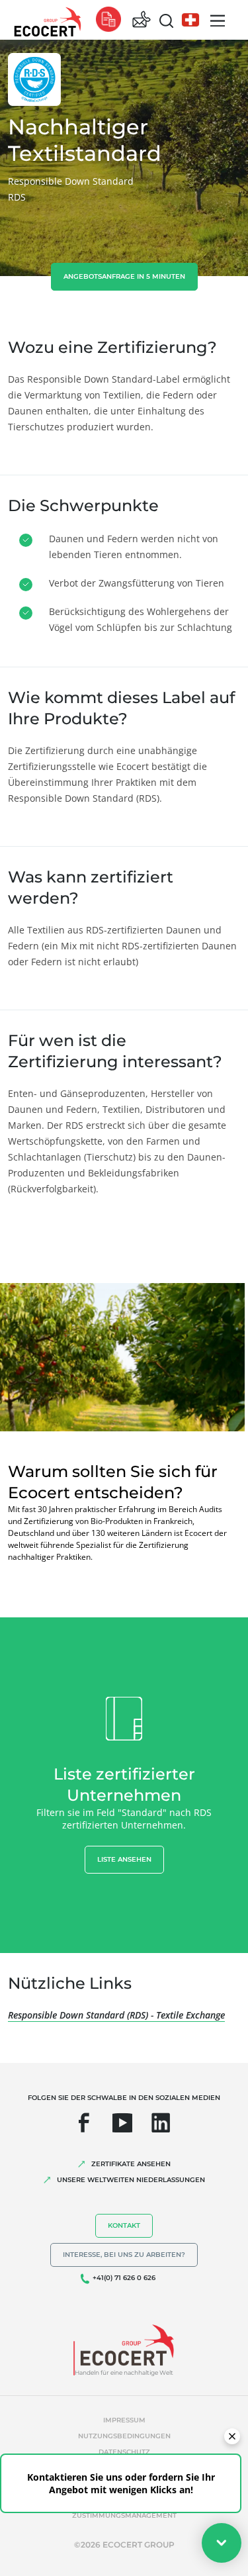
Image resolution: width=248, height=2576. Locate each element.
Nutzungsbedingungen (124, 2436)
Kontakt (124, 2225)
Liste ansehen (124, 1859)
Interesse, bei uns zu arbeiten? (124, 2255)
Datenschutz (124, 2452)
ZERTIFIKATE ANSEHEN (131, 2164)
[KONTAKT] (142, 20)
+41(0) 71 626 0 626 (124, 2278)
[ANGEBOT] (108, 20)
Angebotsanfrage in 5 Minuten (124, 276)
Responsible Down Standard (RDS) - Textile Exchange (116, 2015)
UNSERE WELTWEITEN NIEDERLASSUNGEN (131, 2180)
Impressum (124, 2420)
